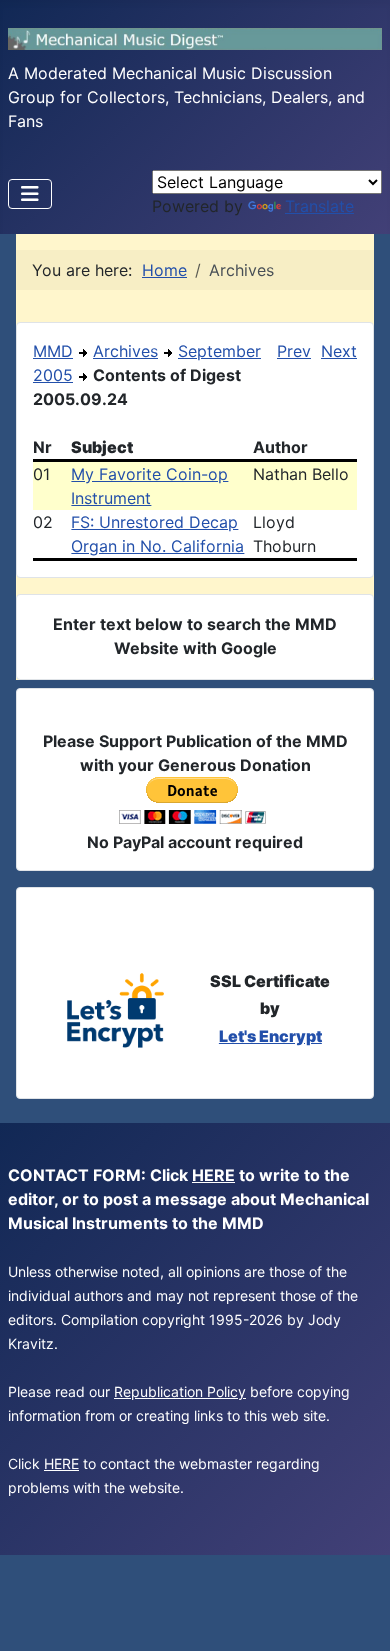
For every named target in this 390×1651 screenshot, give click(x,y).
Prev (294, 351)
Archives (125, 351)
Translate (319, 206)
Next (339, 351)
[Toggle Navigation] (30, 194)
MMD (53, 351)
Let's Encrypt (270, 1036)
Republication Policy (180, 1391)
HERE (213, 1175)
